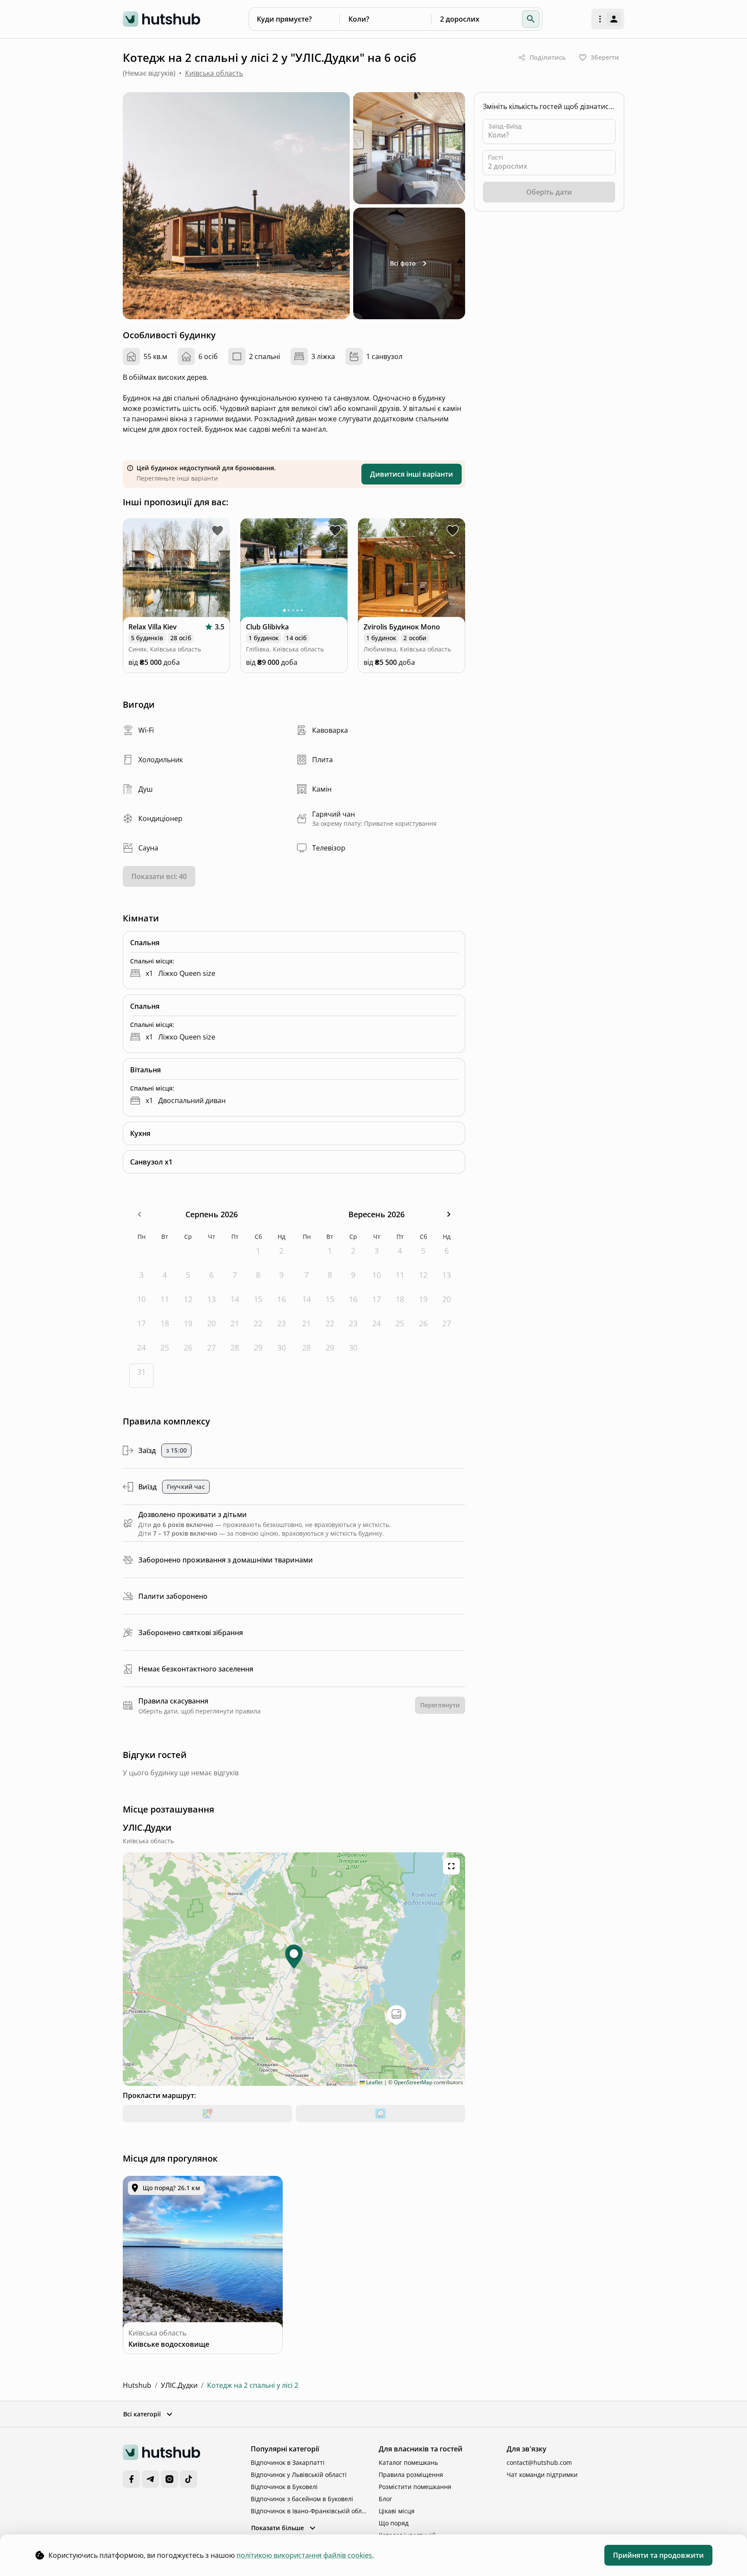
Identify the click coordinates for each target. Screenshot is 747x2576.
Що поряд (394, 2523)
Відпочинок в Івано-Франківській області (310, 2511)
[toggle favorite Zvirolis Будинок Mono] (453, 531)
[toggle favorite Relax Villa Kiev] (217, 531)
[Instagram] (169, 2479)
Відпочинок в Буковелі (284, 2487)
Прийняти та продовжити (658, 2555)
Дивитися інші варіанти (412, 474)
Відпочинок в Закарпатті (288, 2462)
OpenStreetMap (413, 2082)
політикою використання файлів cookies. (305, 2555)
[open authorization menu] (608, 19)
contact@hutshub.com (539, 2462)
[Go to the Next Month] (449, 1214)
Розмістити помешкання (415, 2487)
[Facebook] (131, 2479)
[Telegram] (150, 2479)
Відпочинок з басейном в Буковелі (302, 2499)
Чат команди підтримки (542, 2475)
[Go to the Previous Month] (139, 1214)
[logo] (161, 19)
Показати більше (278, 2528)
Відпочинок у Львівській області (299, 2475)
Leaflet (374, 2082)
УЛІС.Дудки (179, 2385)
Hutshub (137, 2385)
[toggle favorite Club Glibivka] (335, 531)
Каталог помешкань (408, 2462)
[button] (531, 19)
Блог (385, 2499)
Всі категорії (142, 2414)
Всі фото (403, 263)
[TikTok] (188, 2479)
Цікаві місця (397, 2511)
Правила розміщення (411, 2475)
